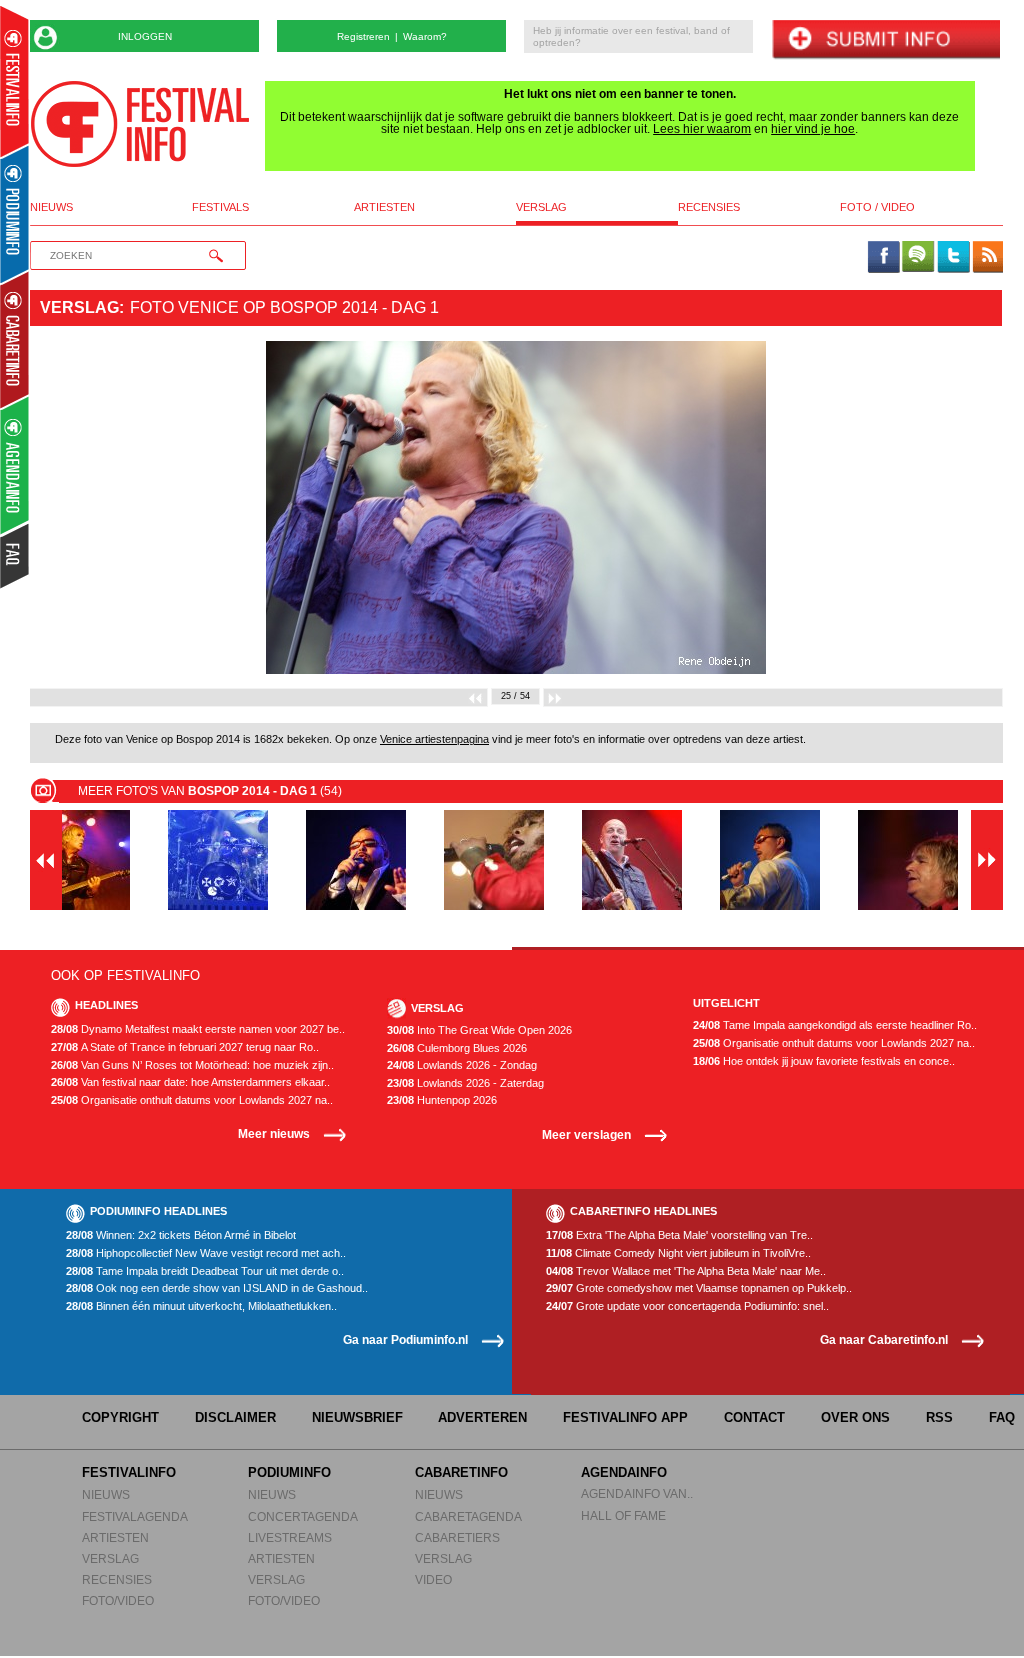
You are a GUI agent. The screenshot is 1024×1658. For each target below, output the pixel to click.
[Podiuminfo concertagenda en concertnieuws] (15, 213)
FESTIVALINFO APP (625, 1417)
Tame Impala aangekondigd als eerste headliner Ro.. (835, 1025)
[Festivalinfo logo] (140, 124)
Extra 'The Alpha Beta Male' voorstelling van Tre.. (679, 1235)
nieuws (51, 207)
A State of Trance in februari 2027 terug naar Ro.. (185, 1047)
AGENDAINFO (624, 1472)
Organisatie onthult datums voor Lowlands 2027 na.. (192, 1100)
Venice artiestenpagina (434, 739)
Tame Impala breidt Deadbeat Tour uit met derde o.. (205, 1271)
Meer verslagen (586, 1134)
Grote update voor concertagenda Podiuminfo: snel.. (687, 1306)
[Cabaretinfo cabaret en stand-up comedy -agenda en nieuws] (14, 339)
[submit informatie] (885, 40)
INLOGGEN (145, 36)
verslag (541, 207)
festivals (220, 207)
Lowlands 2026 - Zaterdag (465, 1083)
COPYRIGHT (120, 1417)
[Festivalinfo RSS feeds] (988, 258)
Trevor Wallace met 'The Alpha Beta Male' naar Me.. (686, 1271)
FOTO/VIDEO (118, 1600)
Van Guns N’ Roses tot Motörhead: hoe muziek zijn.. (192, 1065)
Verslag (79, 307)
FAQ (1002, 1417)
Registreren (363, 36)
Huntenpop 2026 (442, 1100)
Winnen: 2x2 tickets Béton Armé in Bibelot (181, 1235)
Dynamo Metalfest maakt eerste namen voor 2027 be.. (198, 1029)
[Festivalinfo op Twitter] (953, 258)
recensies (709, 207)
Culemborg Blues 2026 (457, 1048)
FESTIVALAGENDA (135, 1516)
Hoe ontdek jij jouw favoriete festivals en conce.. (824, 1061)
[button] (103, 507)
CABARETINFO (461, 1472)
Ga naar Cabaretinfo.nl (884, 1339)
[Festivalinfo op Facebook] (884, 258)
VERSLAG (110, 1558)
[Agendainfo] (15, 465)
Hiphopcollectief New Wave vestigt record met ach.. (206, 1253)
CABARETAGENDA (468, 1516)
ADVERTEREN (482, 1417)
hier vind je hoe (813, 129)
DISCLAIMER (235, 1417)
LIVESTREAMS (290, 1537)
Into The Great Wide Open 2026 (479, 1030)
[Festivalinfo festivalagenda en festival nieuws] (14, 81)
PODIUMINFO (289, 1472)
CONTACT (754, 1417)
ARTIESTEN (115, 1537)
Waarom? (425, 36)
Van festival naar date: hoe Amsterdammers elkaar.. (190, 1082)
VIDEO (433, 1579)
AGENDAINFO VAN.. (637, 1493)
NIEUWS (106, 1494)
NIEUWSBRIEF (357, 1417)
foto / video (877, 207)
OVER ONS (855, 1417)
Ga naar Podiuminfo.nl (405, 1339)
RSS (939, 1417)
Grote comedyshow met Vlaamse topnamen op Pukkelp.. (699, 1288)
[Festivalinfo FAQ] (15, 556)
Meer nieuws (274, 1133)
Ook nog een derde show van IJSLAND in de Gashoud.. (217, 1288)
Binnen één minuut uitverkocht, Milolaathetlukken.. (201, 1306)
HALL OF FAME (623, 1515)
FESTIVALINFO (129, 1472)
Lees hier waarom (702, 129)
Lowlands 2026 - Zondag (462, 1065)
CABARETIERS (457, 1537)
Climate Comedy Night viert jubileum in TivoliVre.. (678, 1253)
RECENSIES (117, 1579)
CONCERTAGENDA (303, 1516)
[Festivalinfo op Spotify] (918, 258)
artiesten (384, 207)
